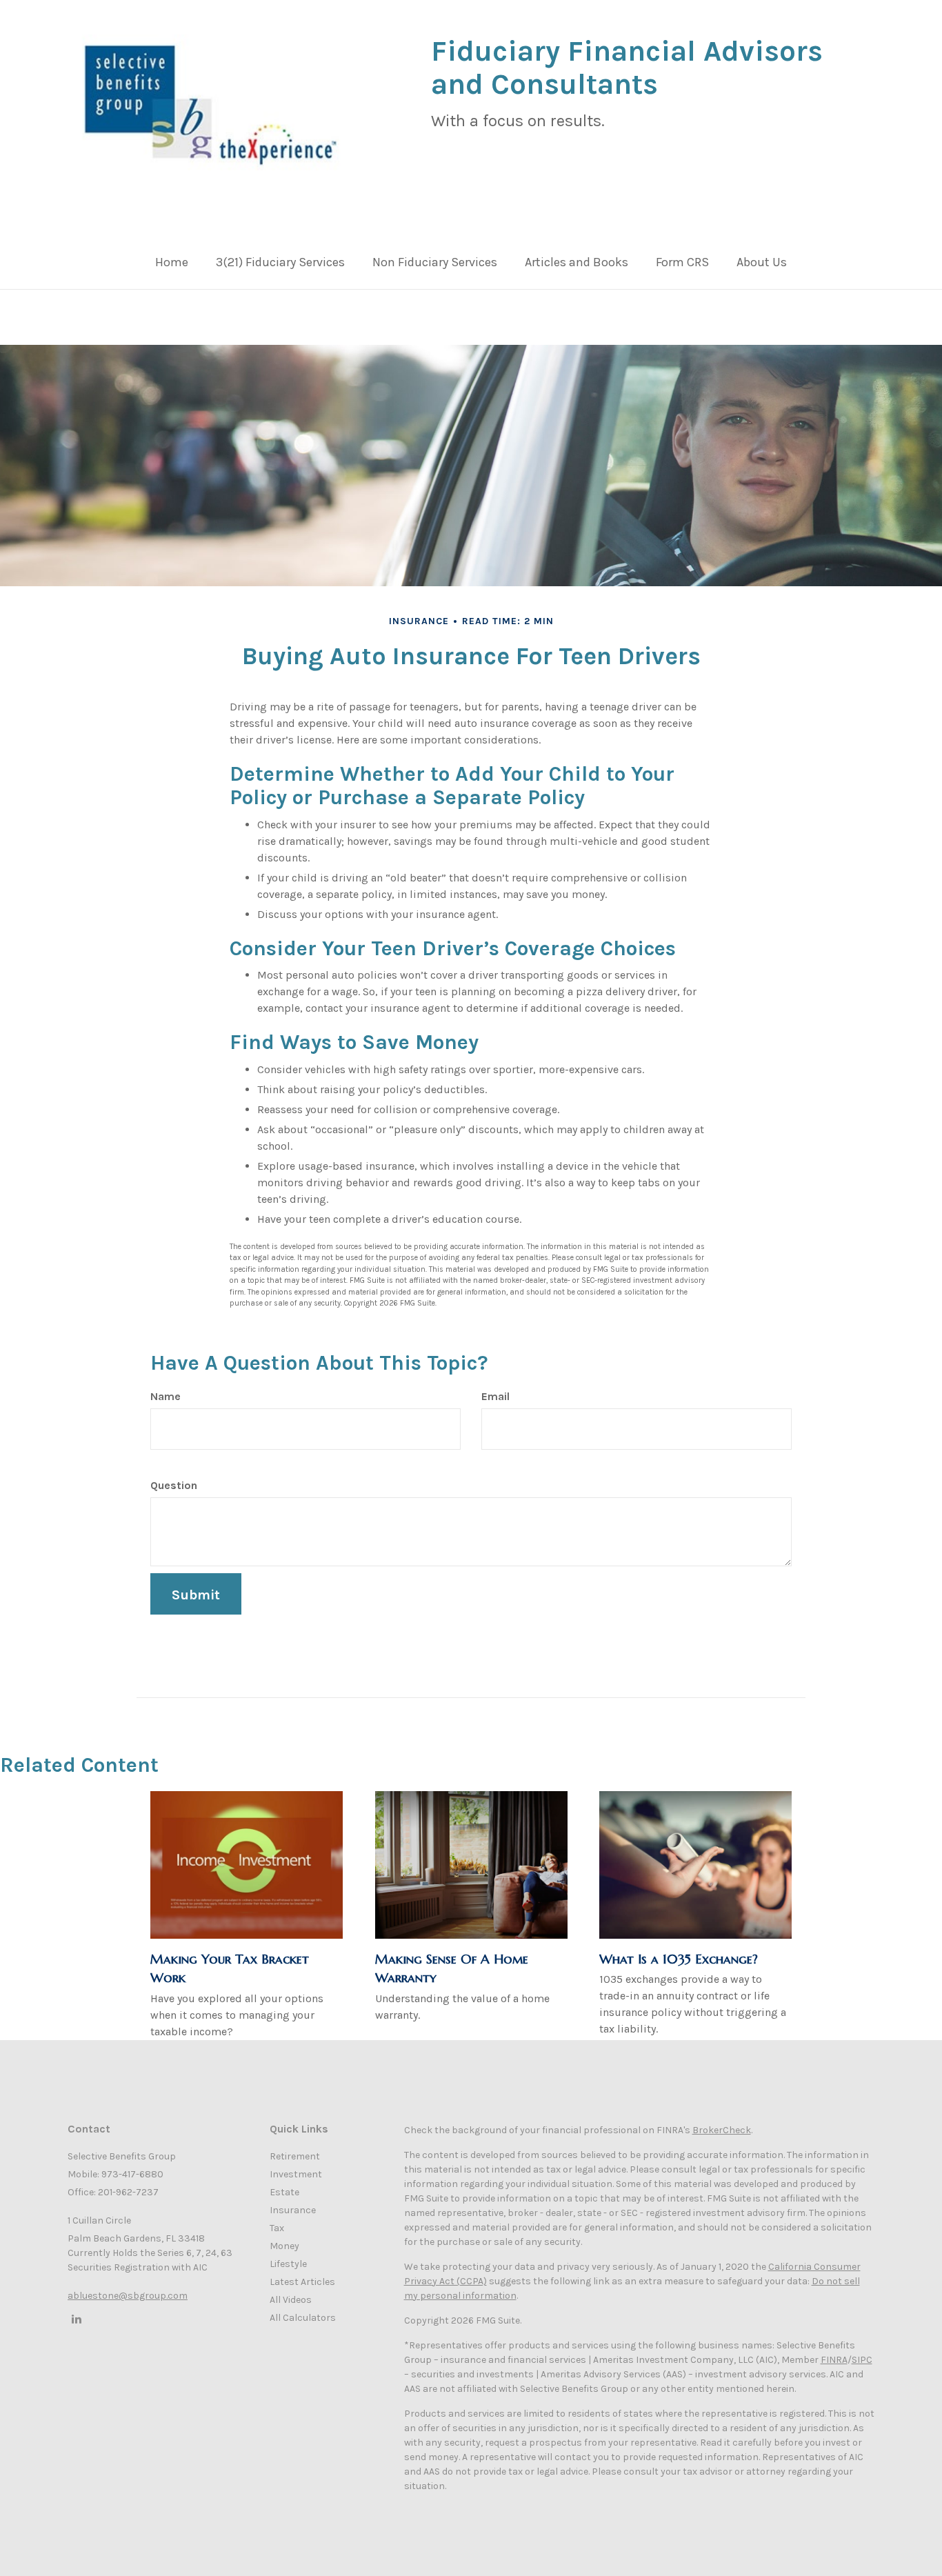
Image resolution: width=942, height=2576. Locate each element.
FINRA (834, 2360)
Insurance (293, 2210)
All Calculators (303, 2318)
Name (166, 1396)
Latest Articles (302, 2282)
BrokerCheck (722, 2130)
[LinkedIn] (74, 2319)
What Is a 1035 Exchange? (679, 1959)
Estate (284, 2192)
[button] (280, 266)
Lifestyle (288, 2264)
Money (284, 2246)
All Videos (291, 2300)
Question (174, 1485)
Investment (296, 2174)
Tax (277, 2228)
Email (495, 1396)
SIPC (862, 2360)
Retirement (295, 2156)
